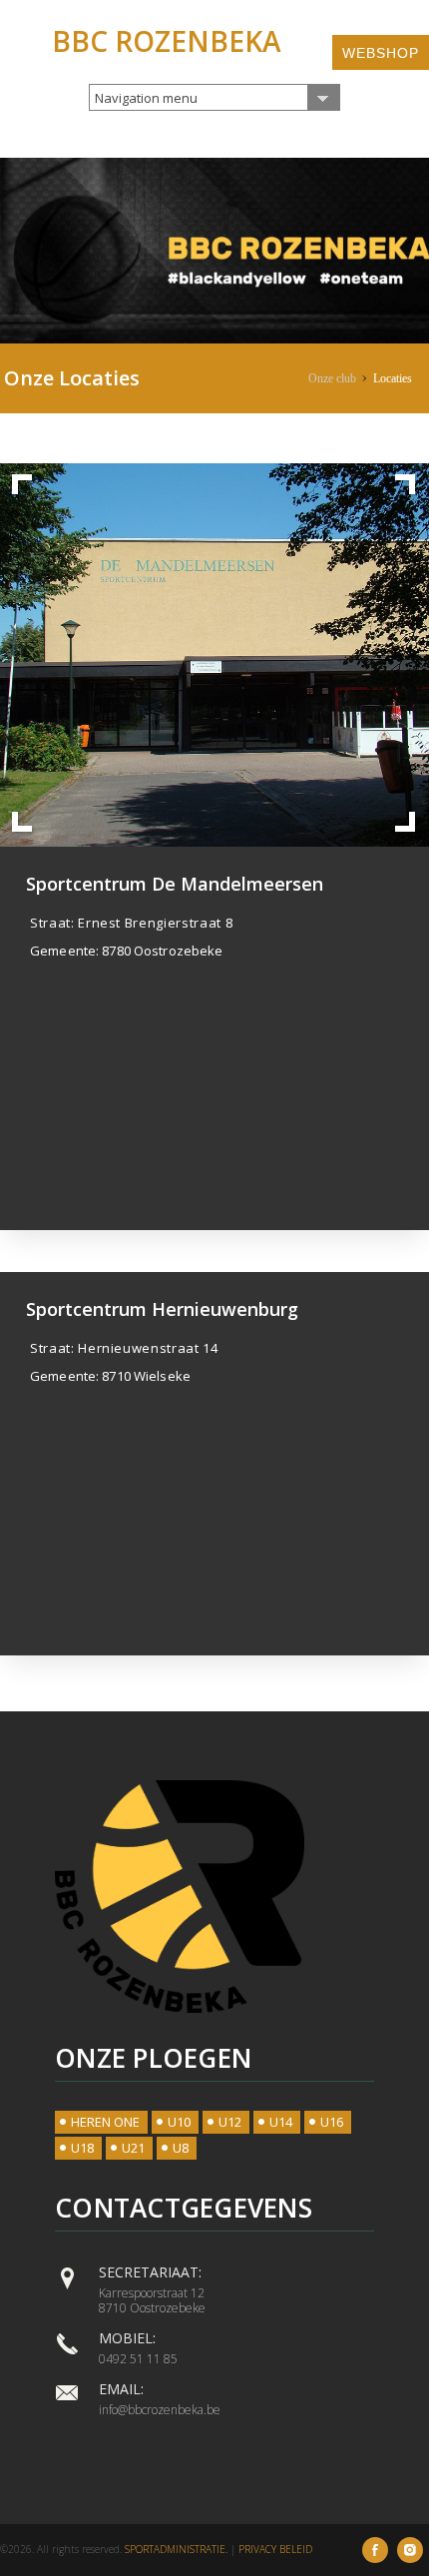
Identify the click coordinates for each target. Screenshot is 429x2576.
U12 (230, 2122)
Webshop (381, 53)
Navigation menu (146, 98)
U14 (281, 2122)
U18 (82, 2148)
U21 (133, 2148)
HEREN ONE (105, 2122)
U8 (181, 2148)
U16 (332, 2122)
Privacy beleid (275, 2549)
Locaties (393, 378)
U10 (179, 2122)
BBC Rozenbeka (167, 41)
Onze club (332, 378)
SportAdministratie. (176, 2549)
